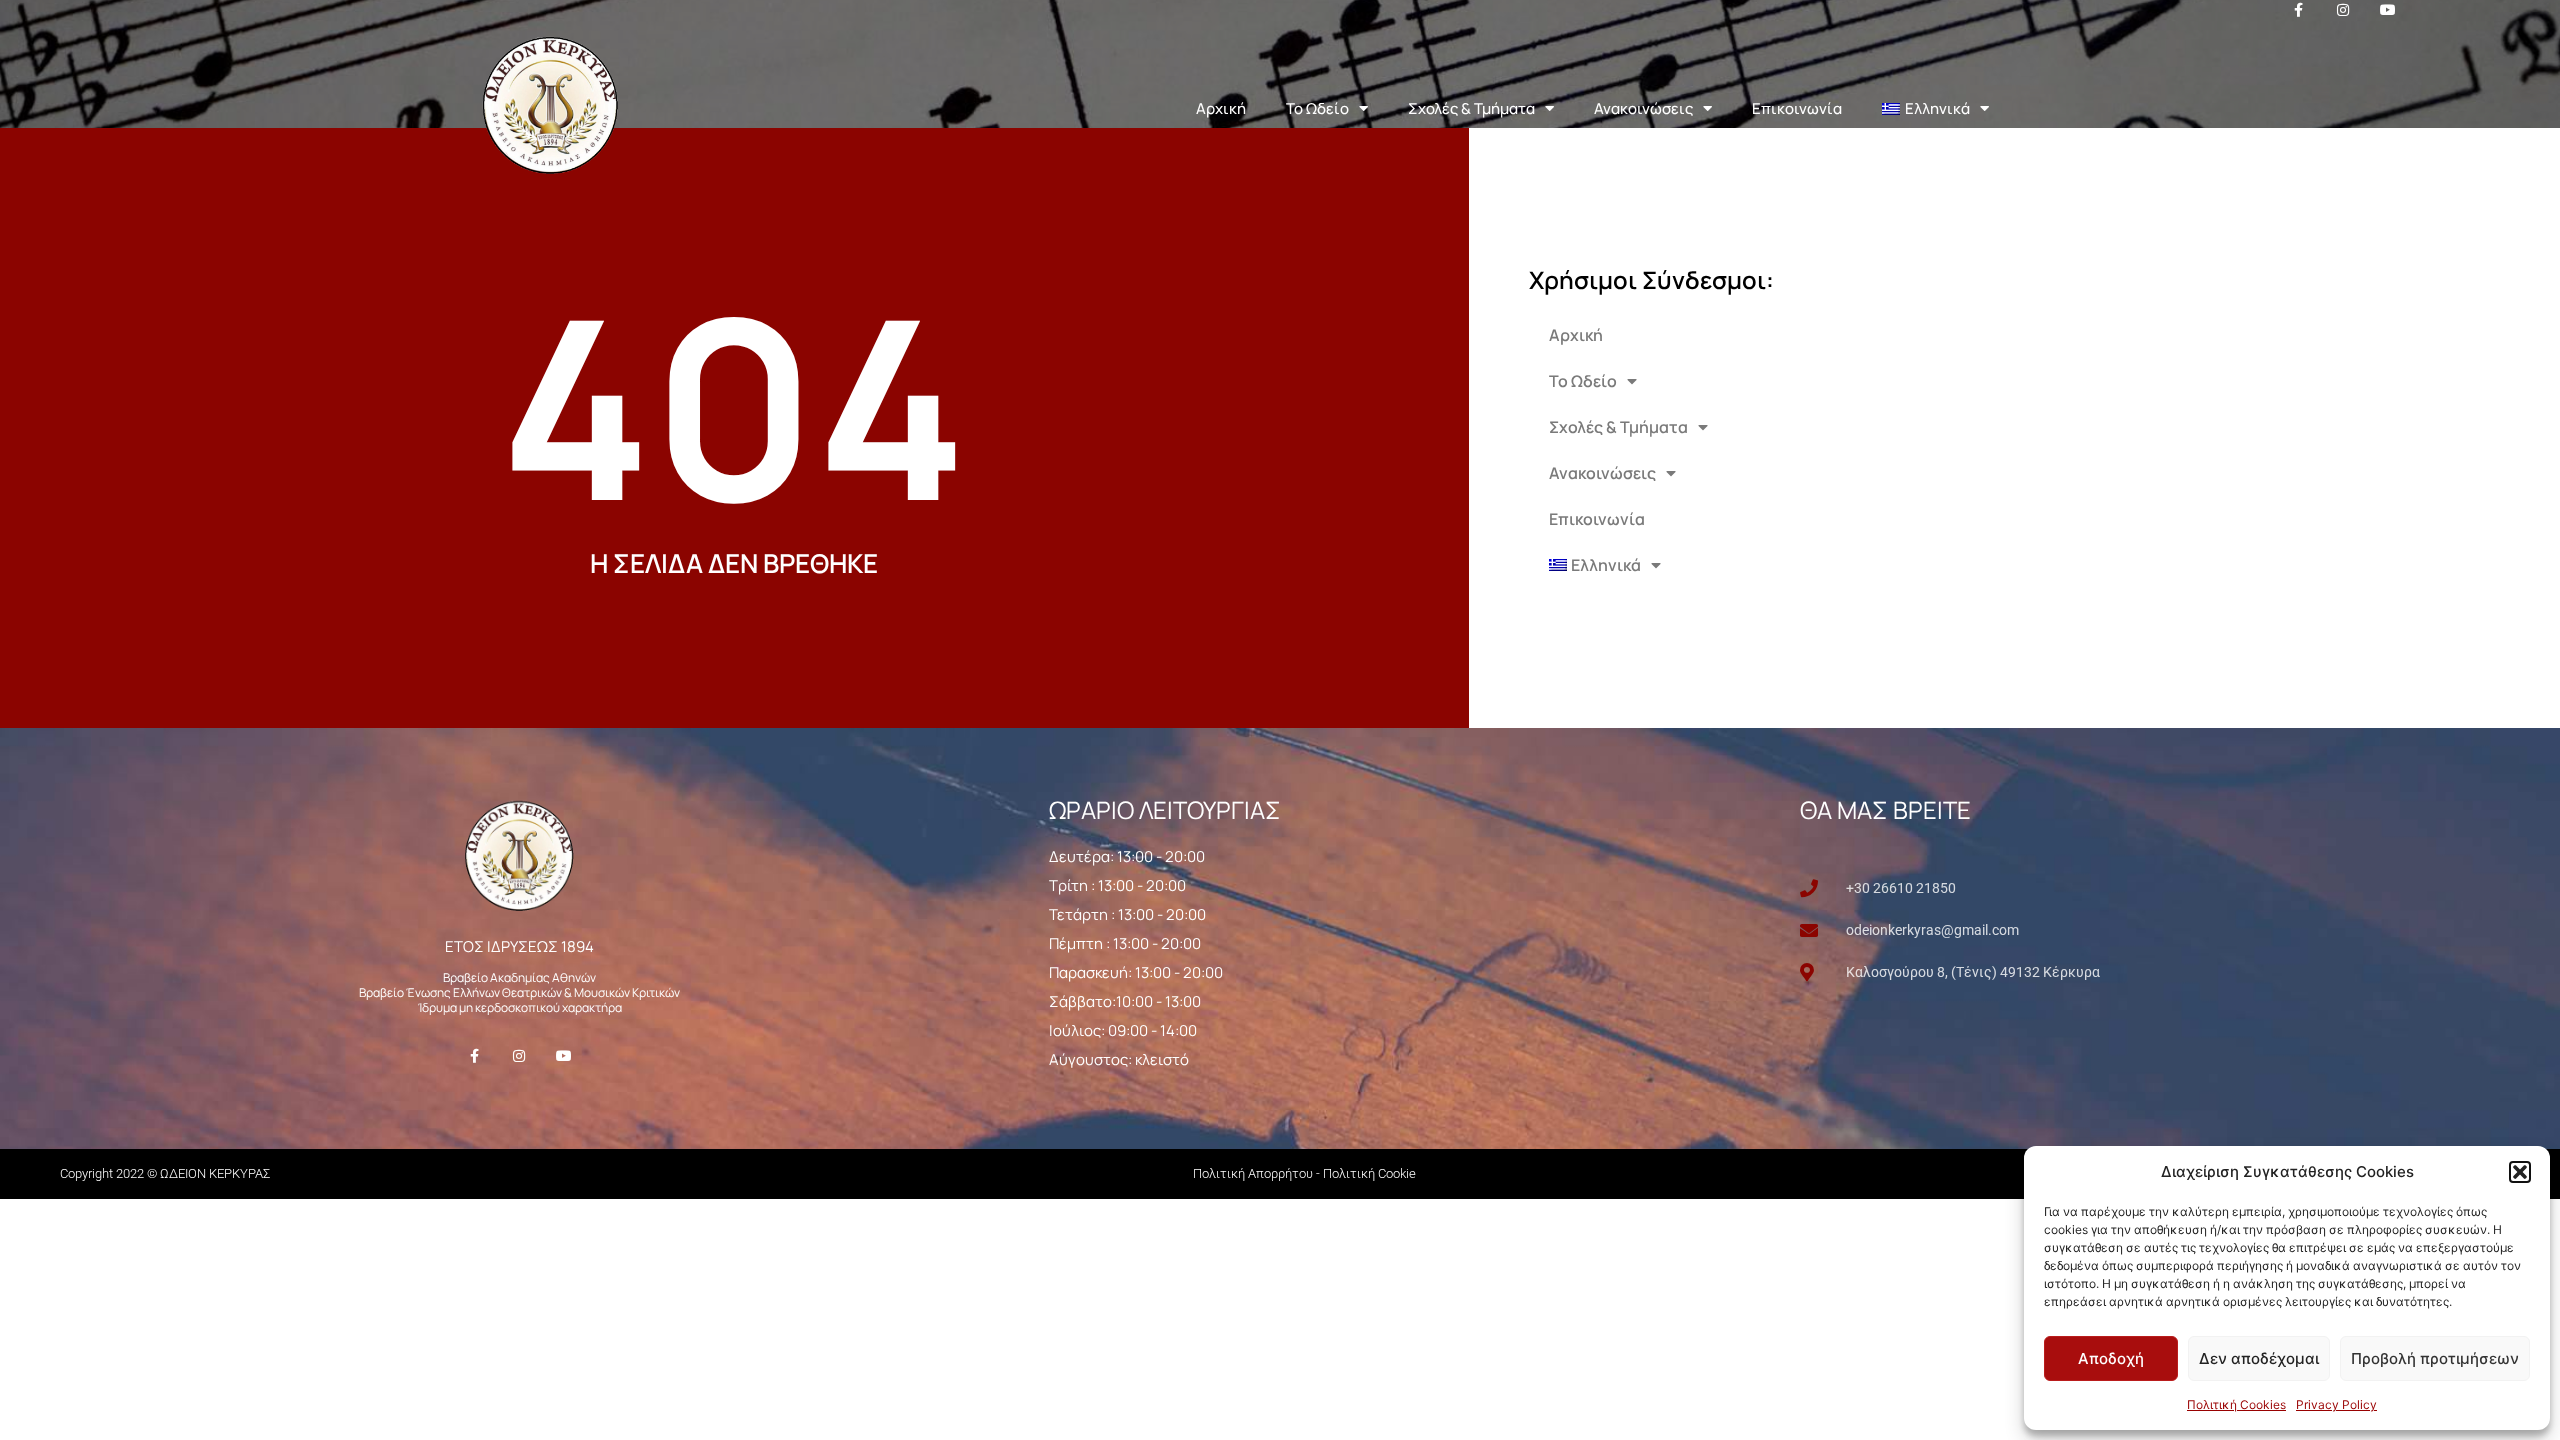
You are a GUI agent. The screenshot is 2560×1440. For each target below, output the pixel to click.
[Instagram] (519, 1056)
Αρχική (1221, 108)
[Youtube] (564, 1056)
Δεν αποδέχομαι (2259, 1358)
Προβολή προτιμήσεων (2435, 1358)
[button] (2520, 1172)
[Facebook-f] (474, 1056)
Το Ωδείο (1317, 108)
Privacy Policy (2336, 1404)
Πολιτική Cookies (2236, 1404)
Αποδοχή (2111, 1358)
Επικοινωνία (1797, 108)
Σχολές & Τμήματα (1471, 108)
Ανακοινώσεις (1643, 108)
